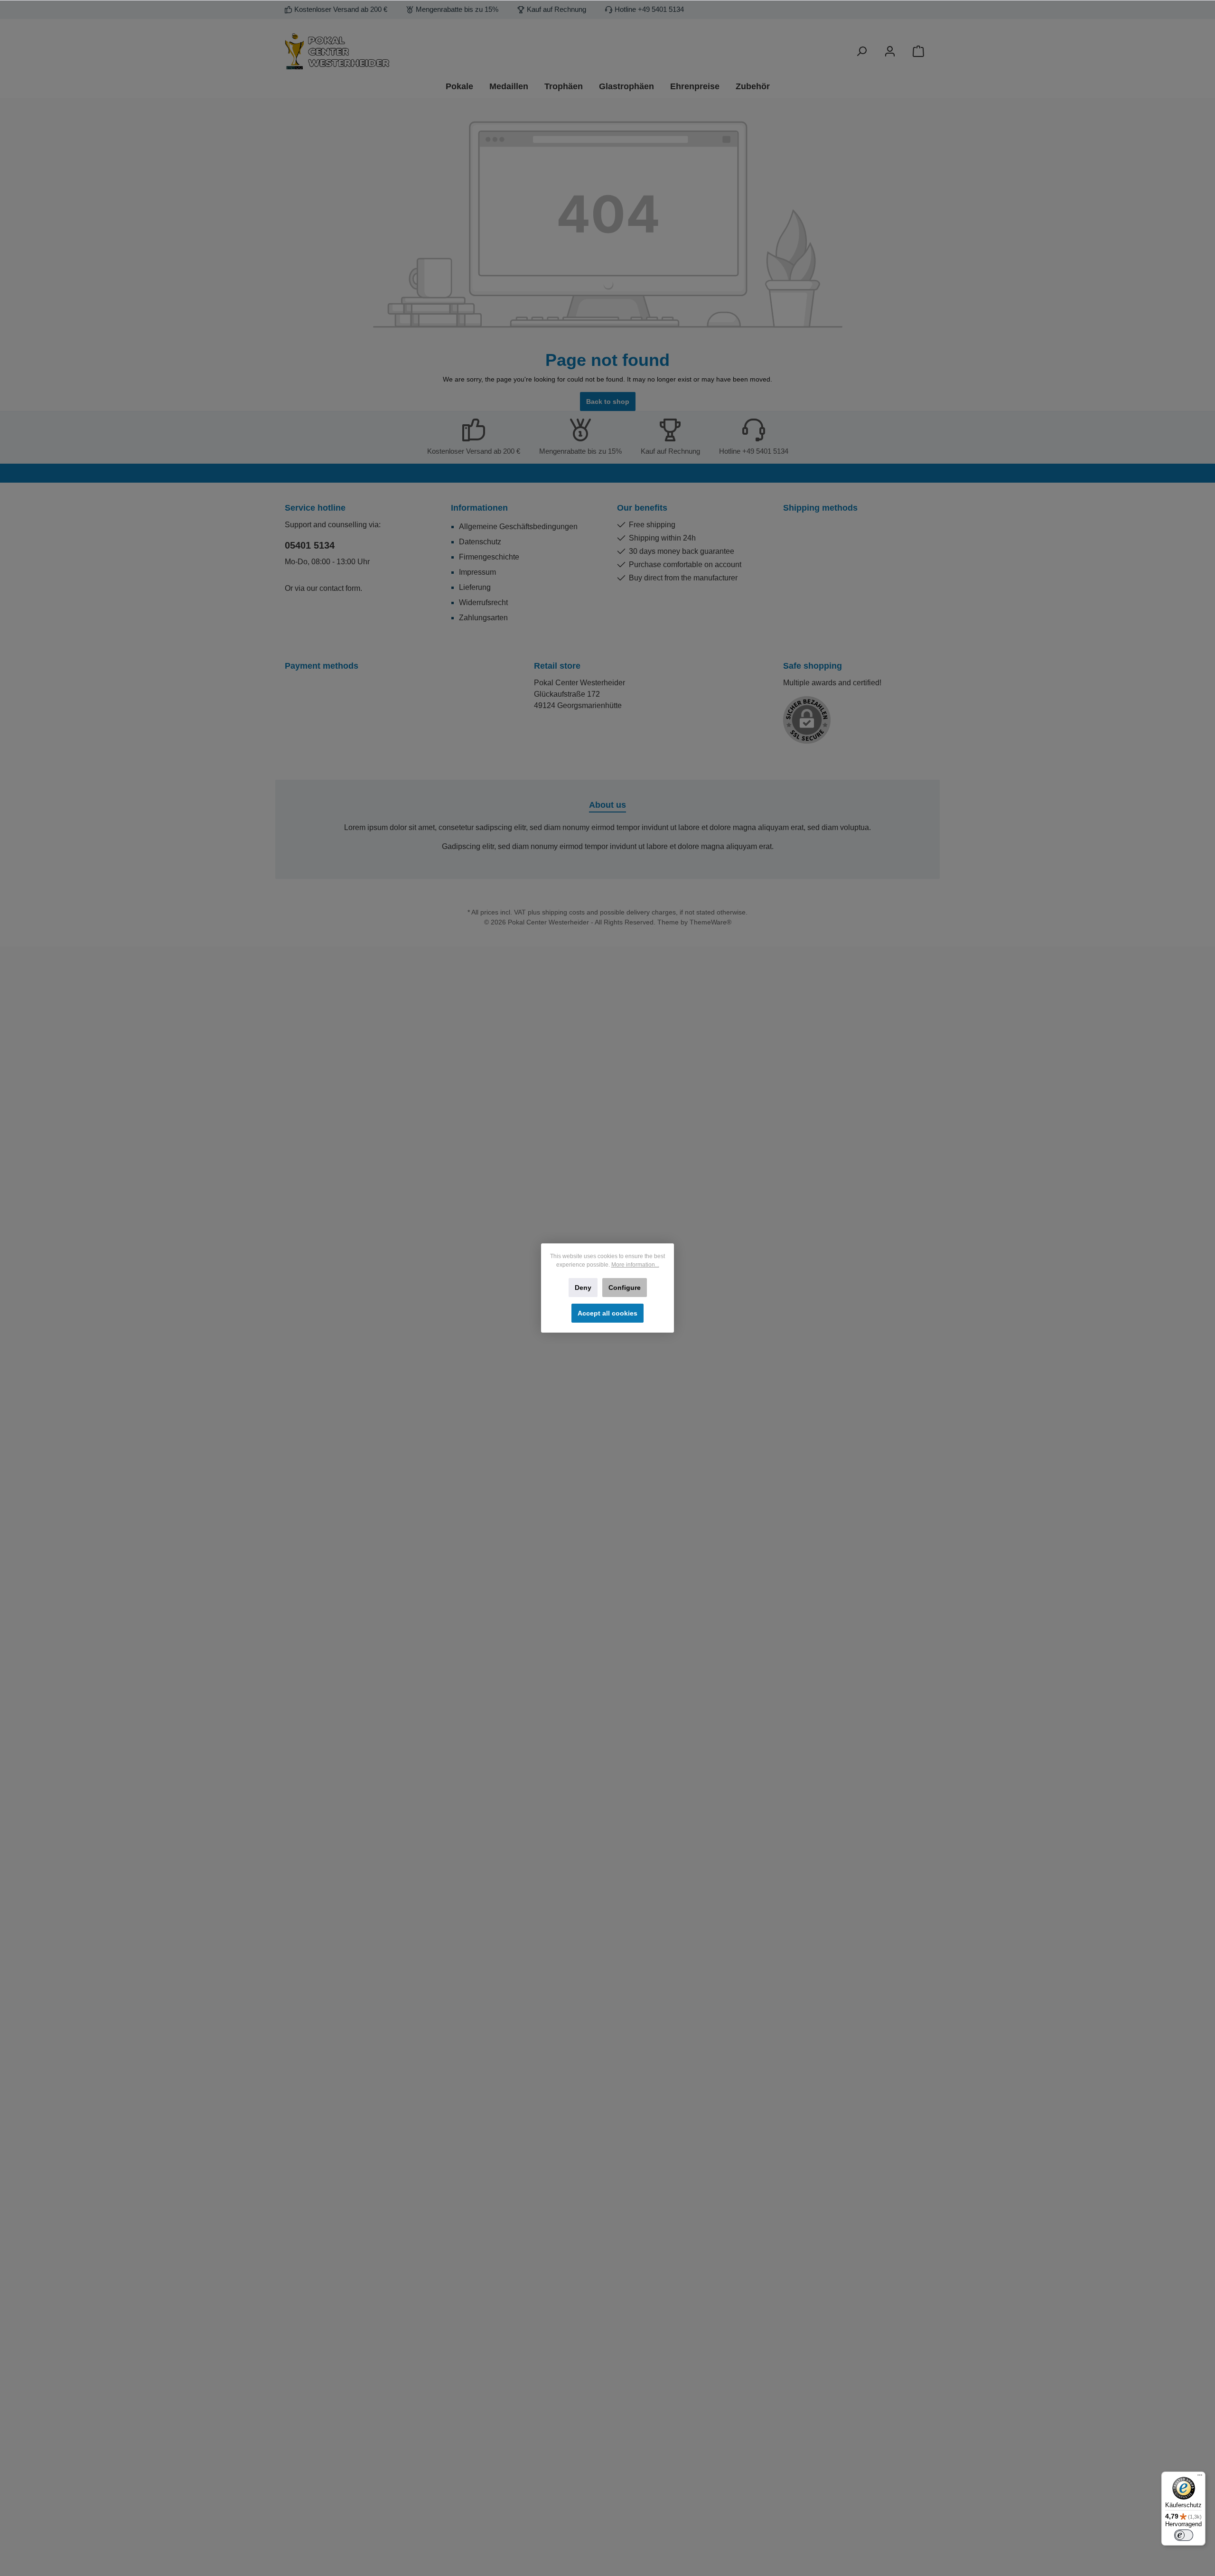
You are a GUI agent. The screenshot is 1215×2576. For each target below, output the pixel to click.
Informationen (479, 508)
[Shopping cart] (918, 51)
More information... (635, 1265)
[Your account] (890, 51)
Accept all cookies (607, 1313)
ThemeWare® (710, 922)
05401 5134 (310, 545)
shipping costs (563, 912)
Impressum (477, 572)
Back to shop (608, 401)
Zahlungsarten (483, 618)
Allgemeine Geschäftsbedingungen (518, 527)
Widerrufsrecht (483, 602)
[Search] (861, 51)
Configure (625, 1288)
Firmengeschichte (489, 557)
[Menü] (1200, 2477)
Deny (583, 1288)
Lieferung (475, 587)
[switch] (1184, 2535)
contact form (340, 588)
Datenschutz (480, 542)
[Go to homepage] (389, 51)
